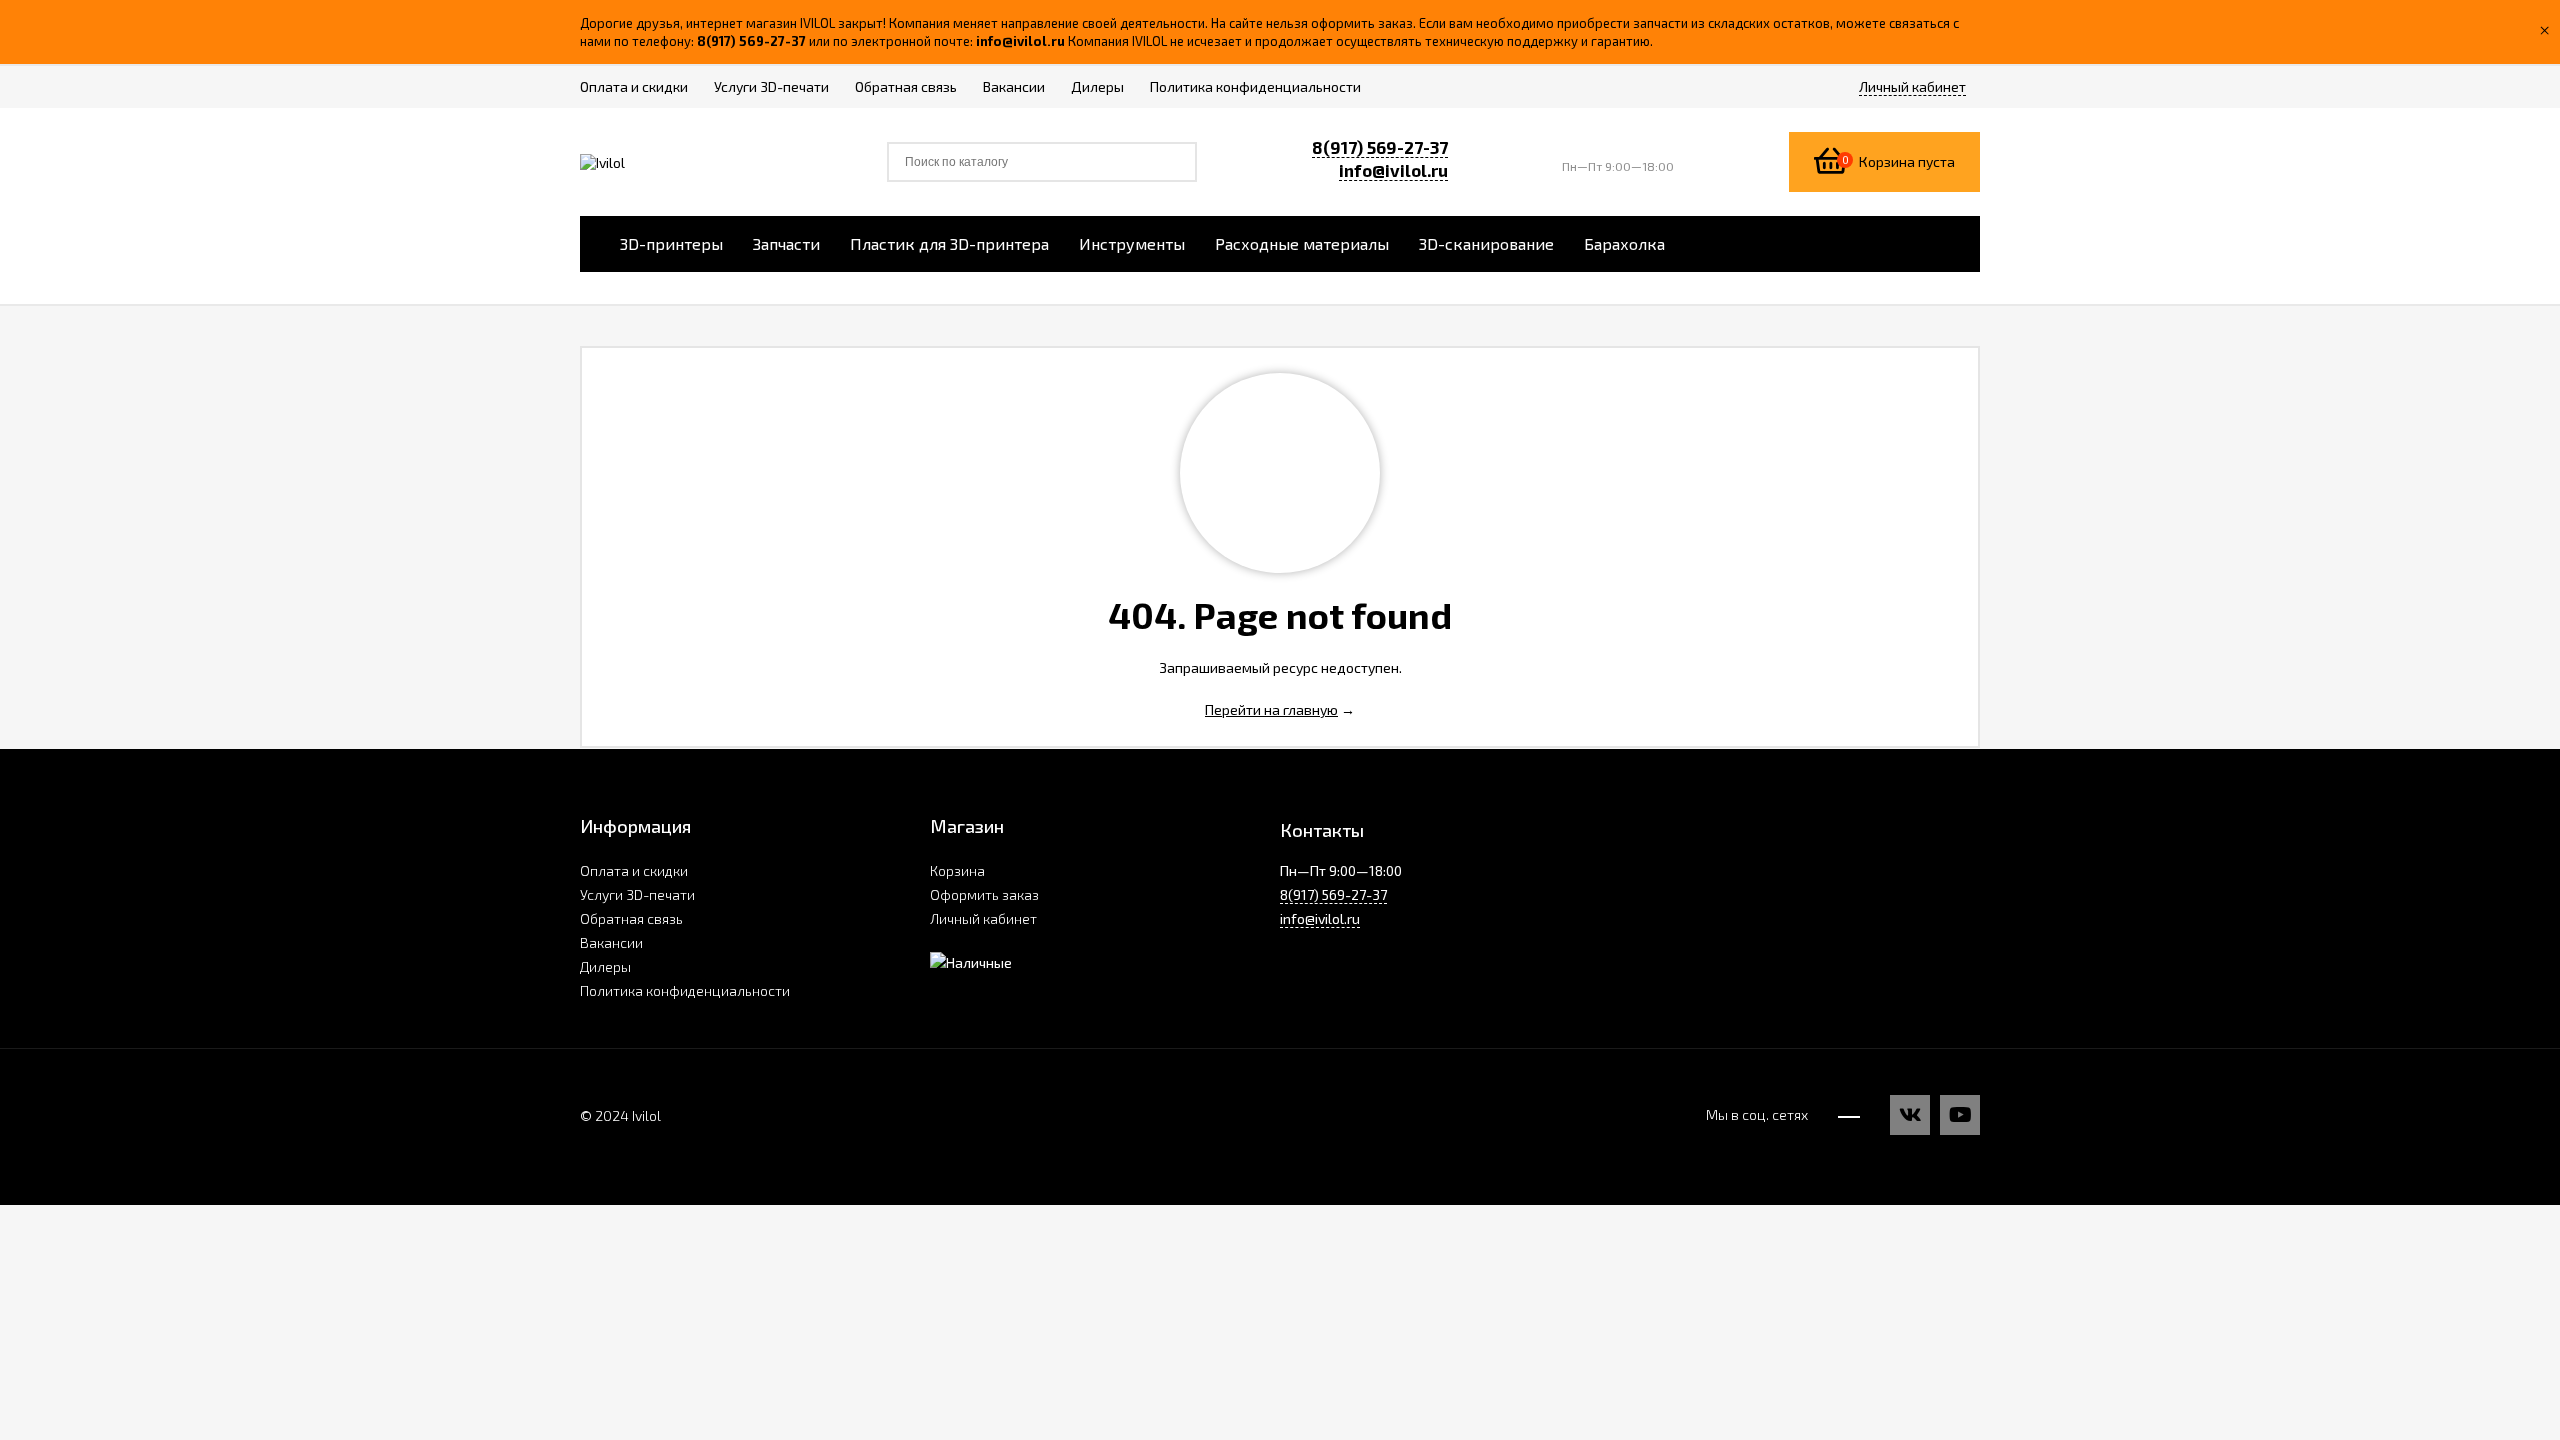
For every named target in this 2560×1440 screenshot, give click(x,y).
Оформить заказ (984, 894)
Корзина (957, 870)
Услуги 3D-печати (637, 894)
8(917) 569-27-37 (1380, 147)
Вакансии (611, 942)
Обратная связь (631, 918)
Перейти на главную (1271, 709)
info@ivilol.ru (1393, 170)
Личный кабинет (983, 918)
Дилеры (605, 966)
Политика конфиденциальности (685, 990)
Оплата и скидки (634, 870)
